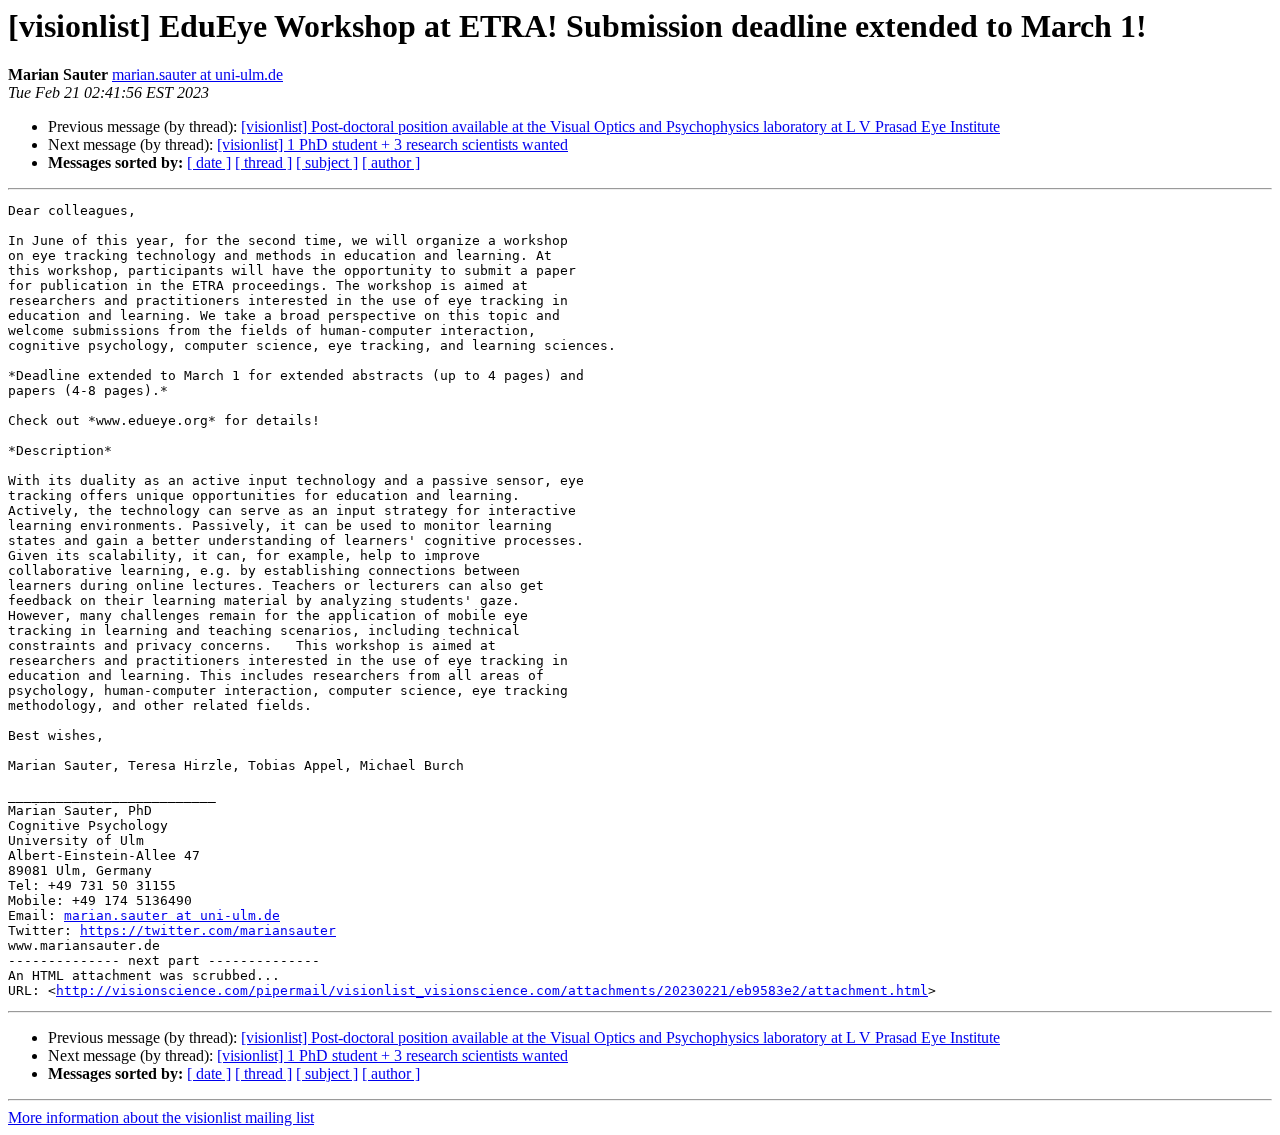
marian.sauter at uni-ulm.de (197, 74)
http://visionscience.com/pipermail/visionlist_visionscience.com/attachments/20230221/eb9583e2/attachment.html (492, 990)
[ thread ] (263, 162)
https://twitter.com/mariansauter (208, 930)
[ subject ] (327, 162)
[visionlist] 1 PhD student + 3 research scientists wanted (392, 144)
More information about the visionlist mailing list (161, 1117)
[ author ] (391, 162)
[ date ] (209, 162)
